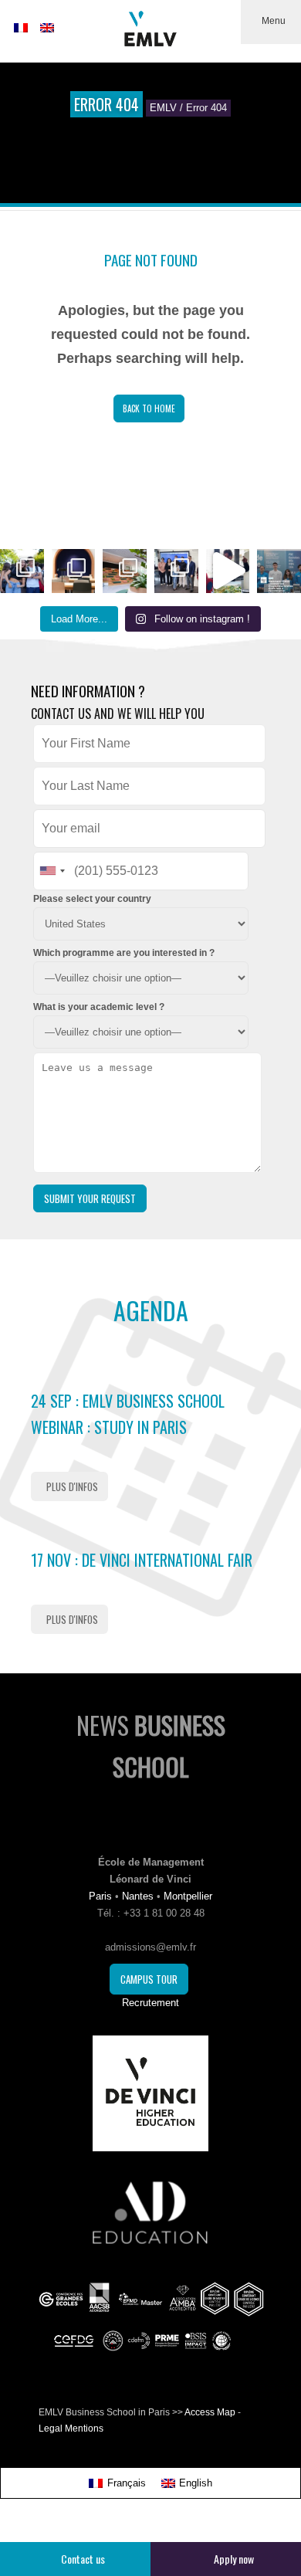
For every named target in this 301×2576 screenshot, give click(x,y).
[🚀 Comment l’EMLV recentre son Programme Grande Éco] (279, 571)
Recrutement (150, 2003)
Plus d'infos (72, 1486)
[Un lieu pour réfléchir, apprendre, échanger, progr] (74, 571)
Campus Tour (149, 1979)
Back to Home (149, 408)
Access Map (210, 2412)
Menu (274, 21)
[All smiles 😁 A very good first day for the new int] (22, 571)
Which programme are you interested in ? (124, 953)
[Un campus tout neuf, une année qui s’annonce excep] (125, 571)
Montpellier (188, 1896)
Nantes (138, 1896)
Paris (100, 1896)
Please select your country (92, 899)
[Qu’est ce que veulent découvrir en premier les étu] (228, 571)
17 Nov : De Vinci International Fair (142, 1560)
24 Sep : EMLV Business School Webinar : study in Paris (128, 1414)
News (151, 1746)
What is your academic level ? (99, 1007)
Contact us (83, 2559)
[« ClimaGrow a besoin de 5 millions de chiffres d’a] (176, 571)
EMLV (163, 108)
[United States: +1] (52, 871)
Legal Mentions (71, 2429)
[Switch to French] (21, 28)
